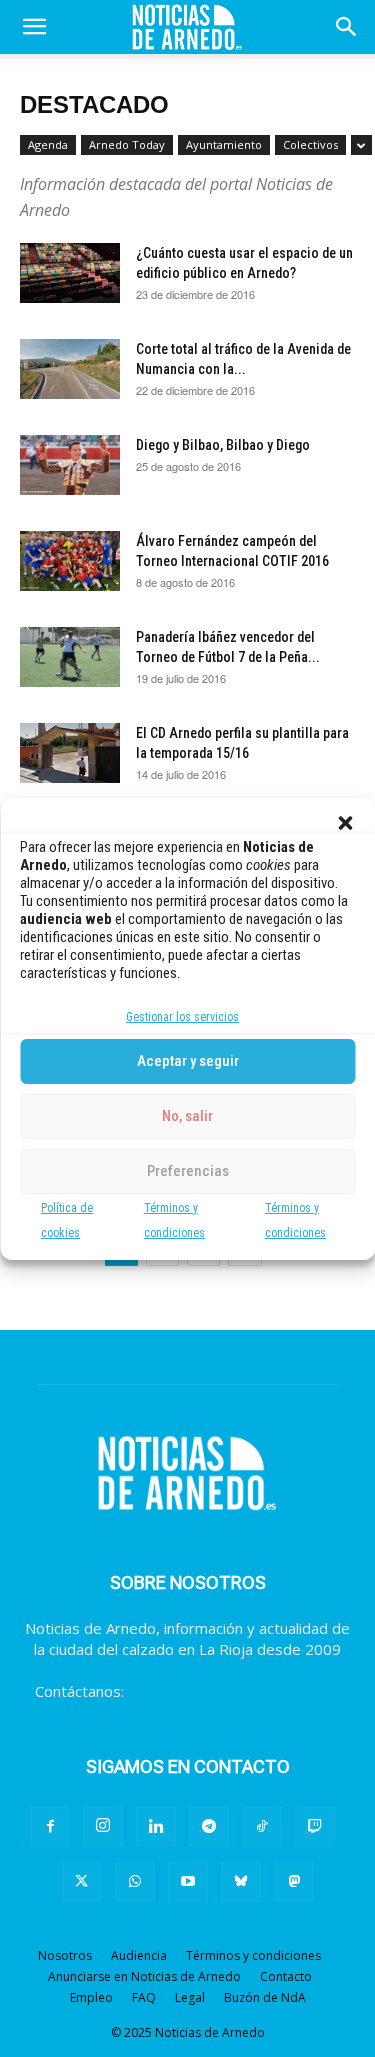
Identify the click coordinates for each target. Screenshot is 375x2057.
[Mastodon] (294, 1882)
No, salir (187, 1116)
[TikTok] (262, 1827)
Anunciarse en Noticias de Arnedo (144, 1976)
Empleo (91, 1997)
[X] (82, 1882)
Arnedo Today (127, 144)
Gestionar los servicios (182, 1017)
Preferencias (188, 1171)
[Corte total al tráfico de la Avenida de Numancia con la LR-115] (70, 369)
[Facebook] (50, 1827)
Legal (190, 1997)
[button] (345, 823)
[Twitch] (315, 1827)
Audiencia (139, 1955)
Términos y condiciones (253, 1955)
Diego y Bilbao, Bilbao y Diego (223, 445)
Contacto (286, 1976)
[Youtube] (188, 1882)
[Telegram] (209, 1827)
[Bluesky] (241, 1882)
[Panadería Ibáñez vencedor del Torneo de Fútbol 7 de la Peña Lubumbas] (70, 657)
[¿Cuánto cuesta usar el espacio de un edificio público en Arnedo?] (70, 273)
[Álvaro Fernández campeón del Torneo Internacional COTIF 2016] (70, 561)
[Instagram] (103, 1827)
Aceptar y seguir (188, 1061)
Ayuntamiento (224, 144)
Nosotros (65, 1955)
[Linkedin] (156, 1827)
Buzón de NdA (265, 1997)
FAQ (144, 1997)
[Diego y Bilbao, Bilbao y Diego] (70, 465)
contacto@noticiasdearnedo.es (234, 1691)
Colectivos (310, 144)
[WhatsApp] (135, 1882)
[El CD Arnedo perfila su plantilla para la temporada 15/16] (70, 753)
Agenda (48, 144)
